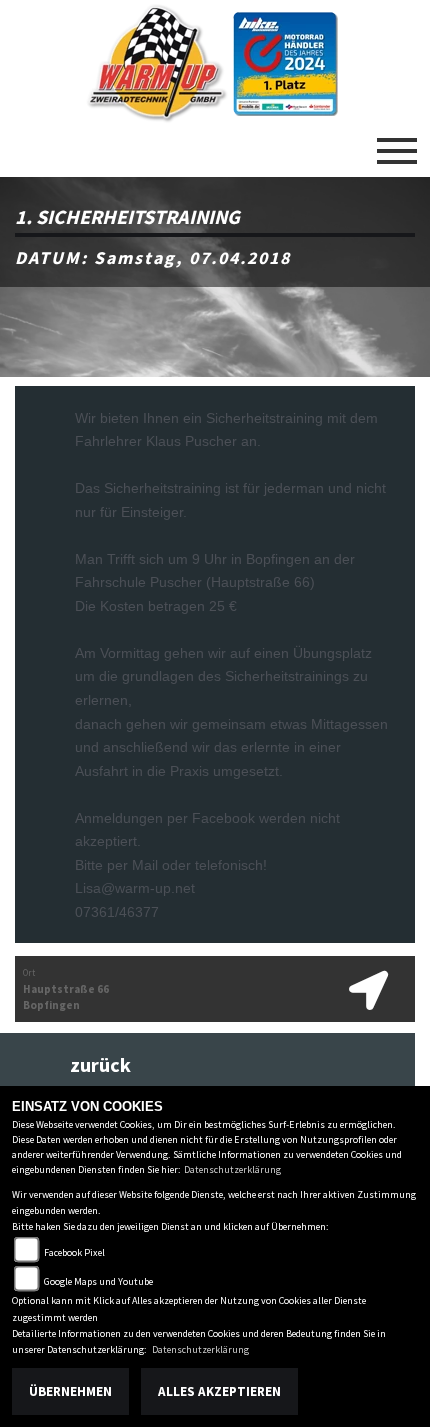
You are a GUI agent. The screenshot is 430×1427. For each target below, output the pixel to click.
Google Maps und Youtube (98, 1281)
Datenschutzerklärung (232, 1169)
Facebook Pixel (74, 1252)
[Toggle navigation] (397, 143)
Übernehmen (70, 1391)
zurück (100, 1065)
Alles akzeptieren (219, 1391)
